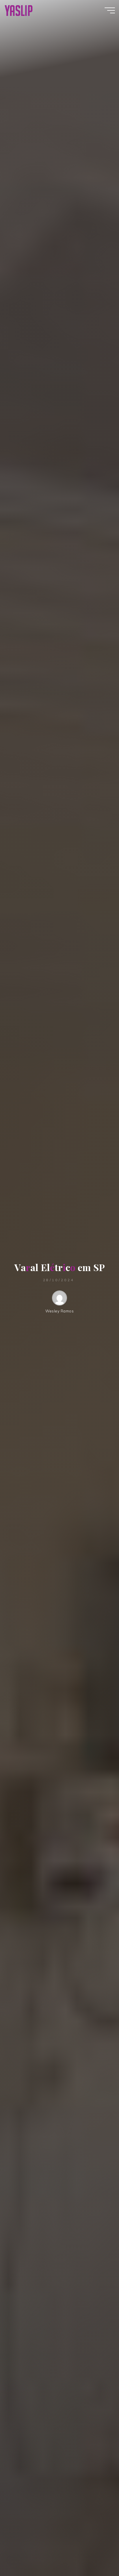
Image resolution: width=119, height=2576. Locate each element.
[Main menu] (110, 10)
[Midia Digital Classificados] (18, 10)
